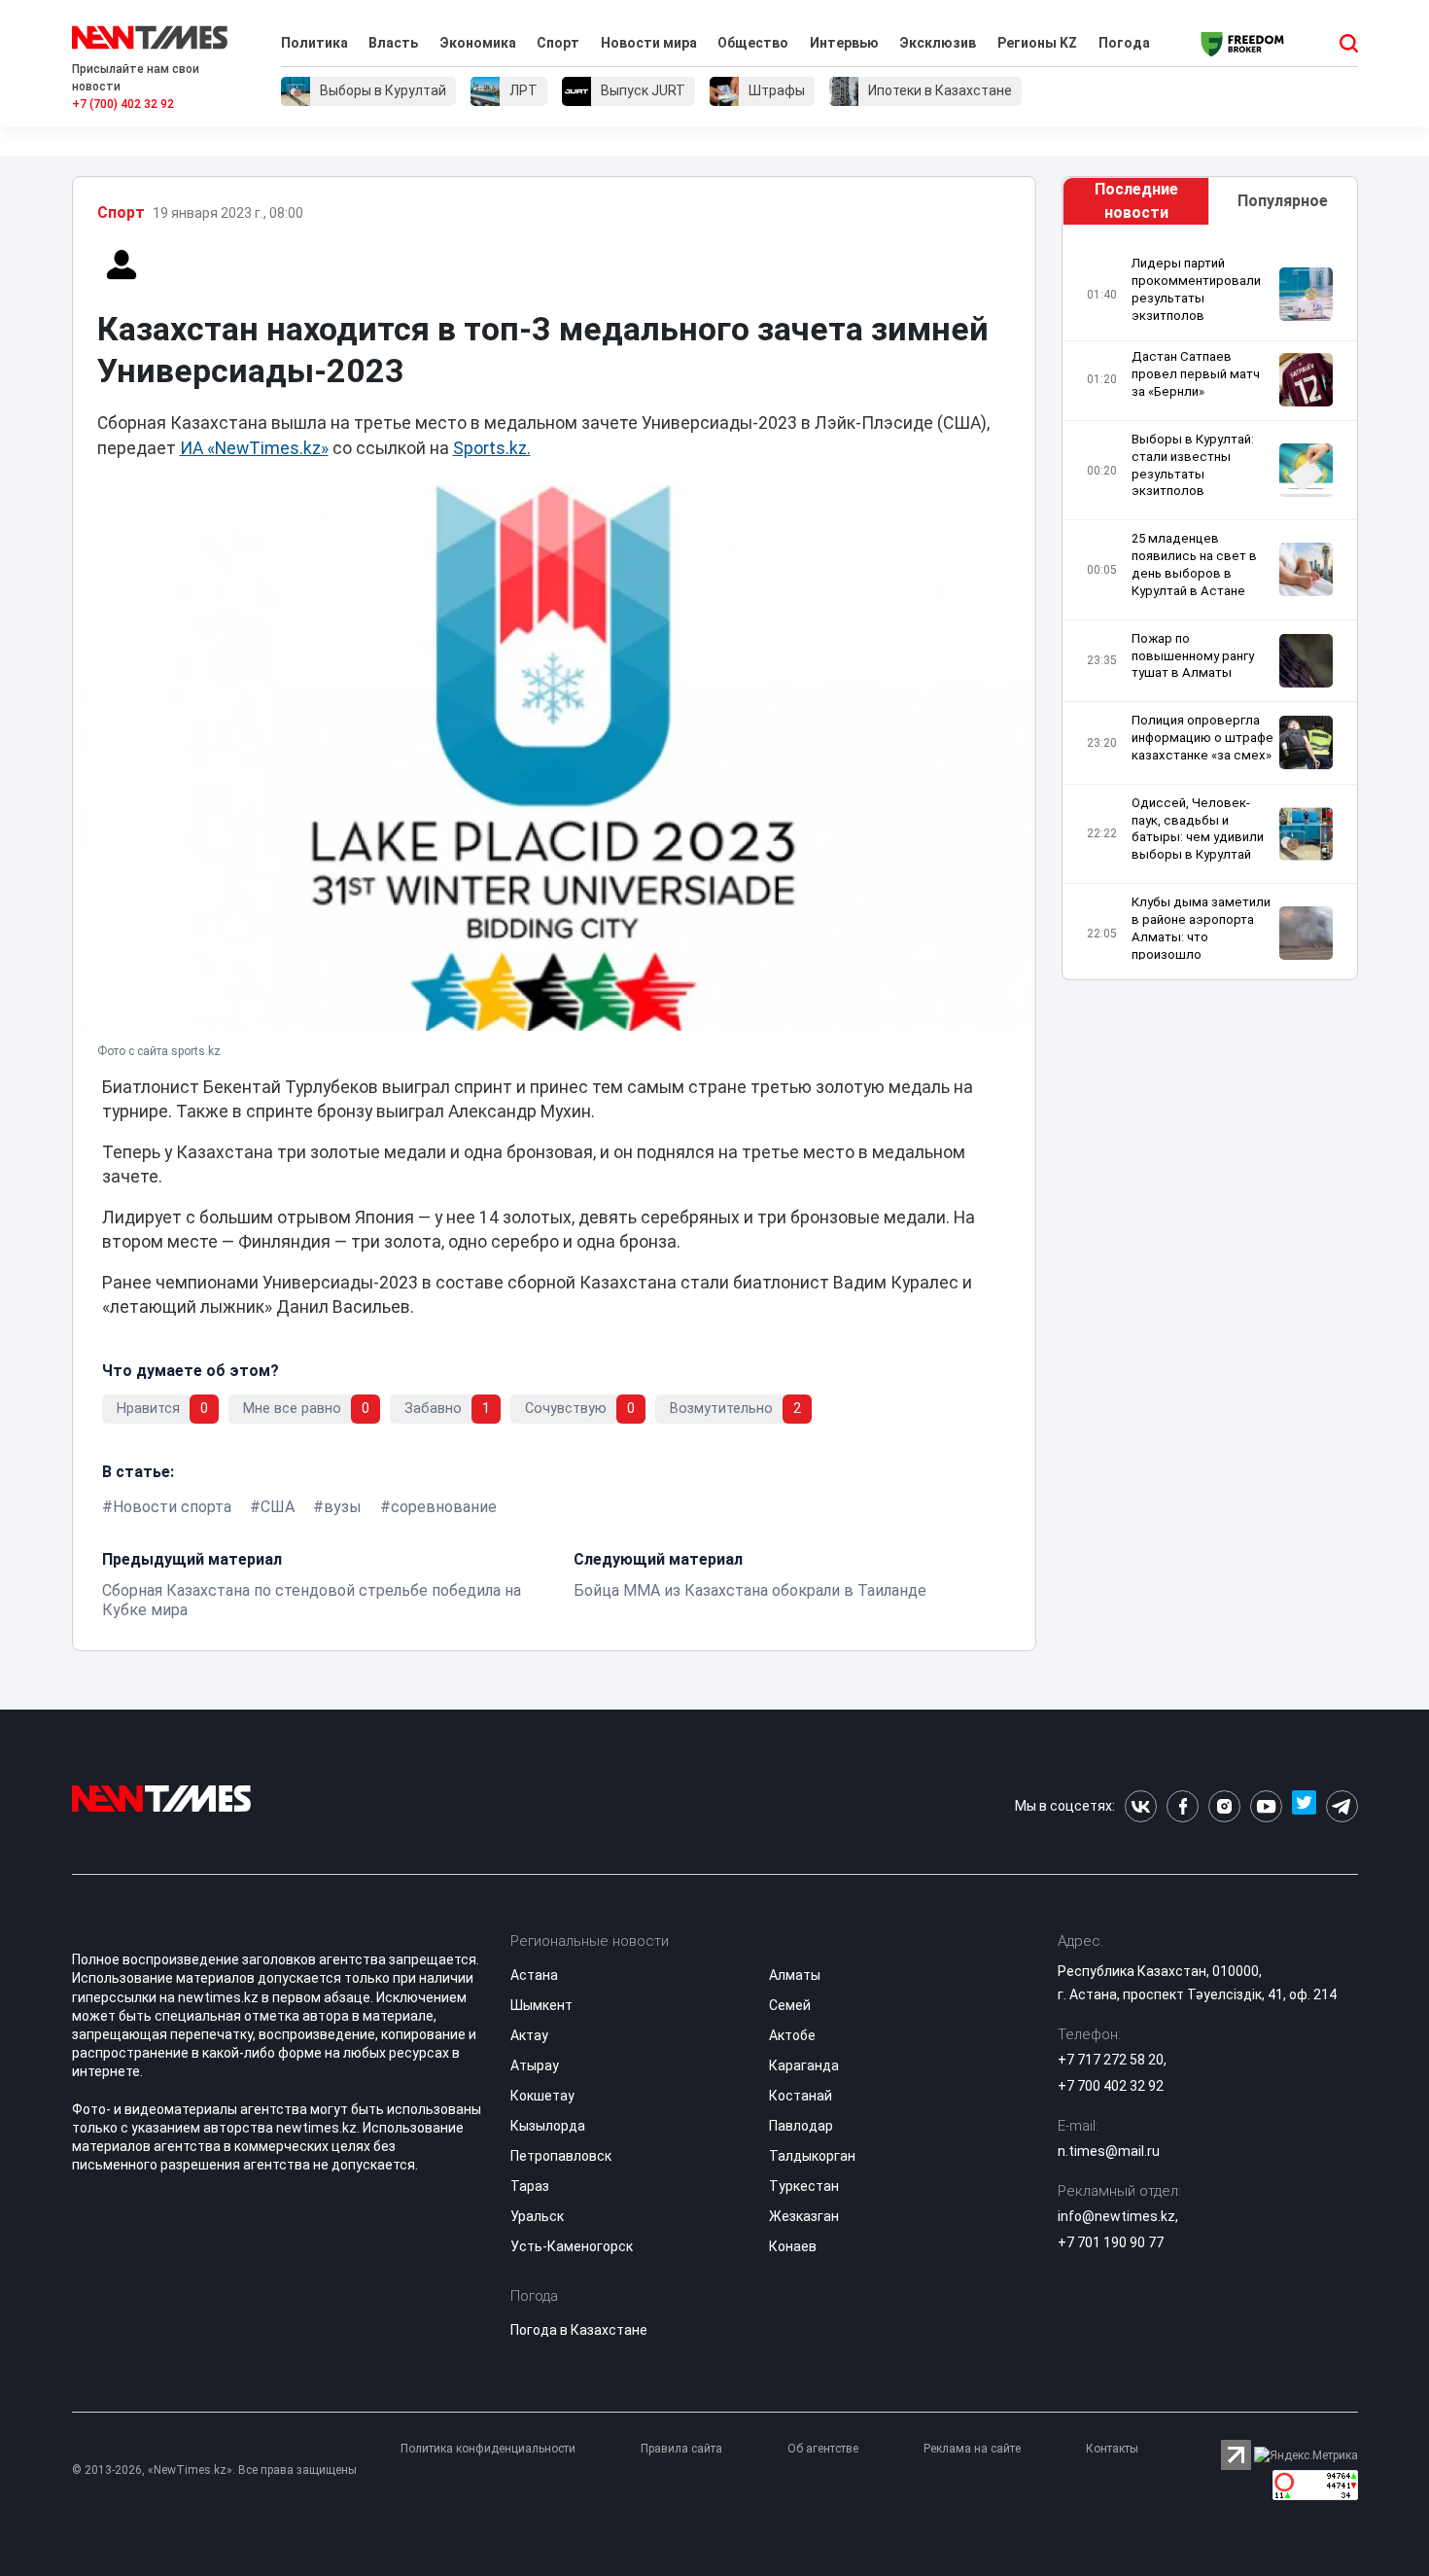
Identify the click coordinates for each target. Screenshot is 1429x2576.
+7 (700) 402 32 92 (123, 104)
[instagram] (1224, 1806)
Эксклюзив (938, 43)
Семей (790, 2005)
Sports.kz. (492, 448)
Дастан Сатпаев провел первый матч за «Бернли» (1196, 374)
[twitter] (1304, 1806)
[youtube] (1266, 1806)
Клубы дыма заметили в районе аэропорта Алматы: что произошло (1201, 928)
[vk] (1141, 1806)
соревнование (444, 1507)
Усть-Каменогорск (572, 2246)
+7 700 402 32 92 (1111, 2086)
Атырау (535, 2065)
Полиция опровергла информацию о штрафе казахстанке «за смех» (1202, 738)
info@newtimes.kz (1116, 2216)
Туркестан (804, 2186)
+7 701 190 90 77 (1111, 2242)
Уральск (537, 2216)
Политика (314, 43)
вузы (343, 1507)
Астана (534, 1975)
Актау (529, 2035)
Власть (393, 43)
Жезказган (804, 2216)
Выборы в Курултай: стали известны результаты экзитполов (1193, 465)
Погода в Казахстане (579, 2330)
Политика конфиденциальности (488, 2449)
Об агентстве (823, 2449)
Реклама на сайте (972, 2449)
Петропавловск (561, 2156)
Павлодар (801, 2126)
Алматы (795, 1975)
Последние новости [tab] (1136, 201)
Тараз (530, 2186)
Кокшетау (542, 2096)
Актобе (792, 2035)
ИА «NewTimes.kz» (254, 448)
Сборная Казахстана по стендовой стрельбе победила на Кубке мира (312, 1600)
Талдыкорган (812, 2156)
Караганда (804, 2065)
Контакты (1112, 2449)
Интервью (844, 43)
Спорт (558, 43)
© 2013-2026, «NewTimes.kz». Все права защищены (214, 2470)
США (278, 1507)
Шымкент (541, 2005)
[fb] (1183, 1806)
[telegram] (1342, 1806)
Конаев (793, 2246)
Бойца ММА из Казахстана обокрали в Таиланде (750, 1590)
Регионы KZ (1037, 43)
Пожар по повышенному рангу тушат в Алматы (1193, 656)
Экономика (478, 43)
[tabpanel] (1209, 607)
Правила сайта (681, 2449)
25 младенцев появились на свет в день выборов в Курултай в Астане (1194, 565)
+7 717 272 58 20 (1111, 2060)
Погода (1124, 43)
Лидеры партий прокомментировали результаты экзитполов (1196, 289)
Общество (753, 43)
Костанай (801, 2096)
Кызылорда (548, 2126)
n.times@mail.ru (1109, 2151)
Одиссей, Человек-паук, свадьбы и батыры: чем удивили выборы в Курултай (1198, 829)
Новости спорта (172, 1507)
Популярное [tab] (1283, 201)
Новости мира (649, 43)
